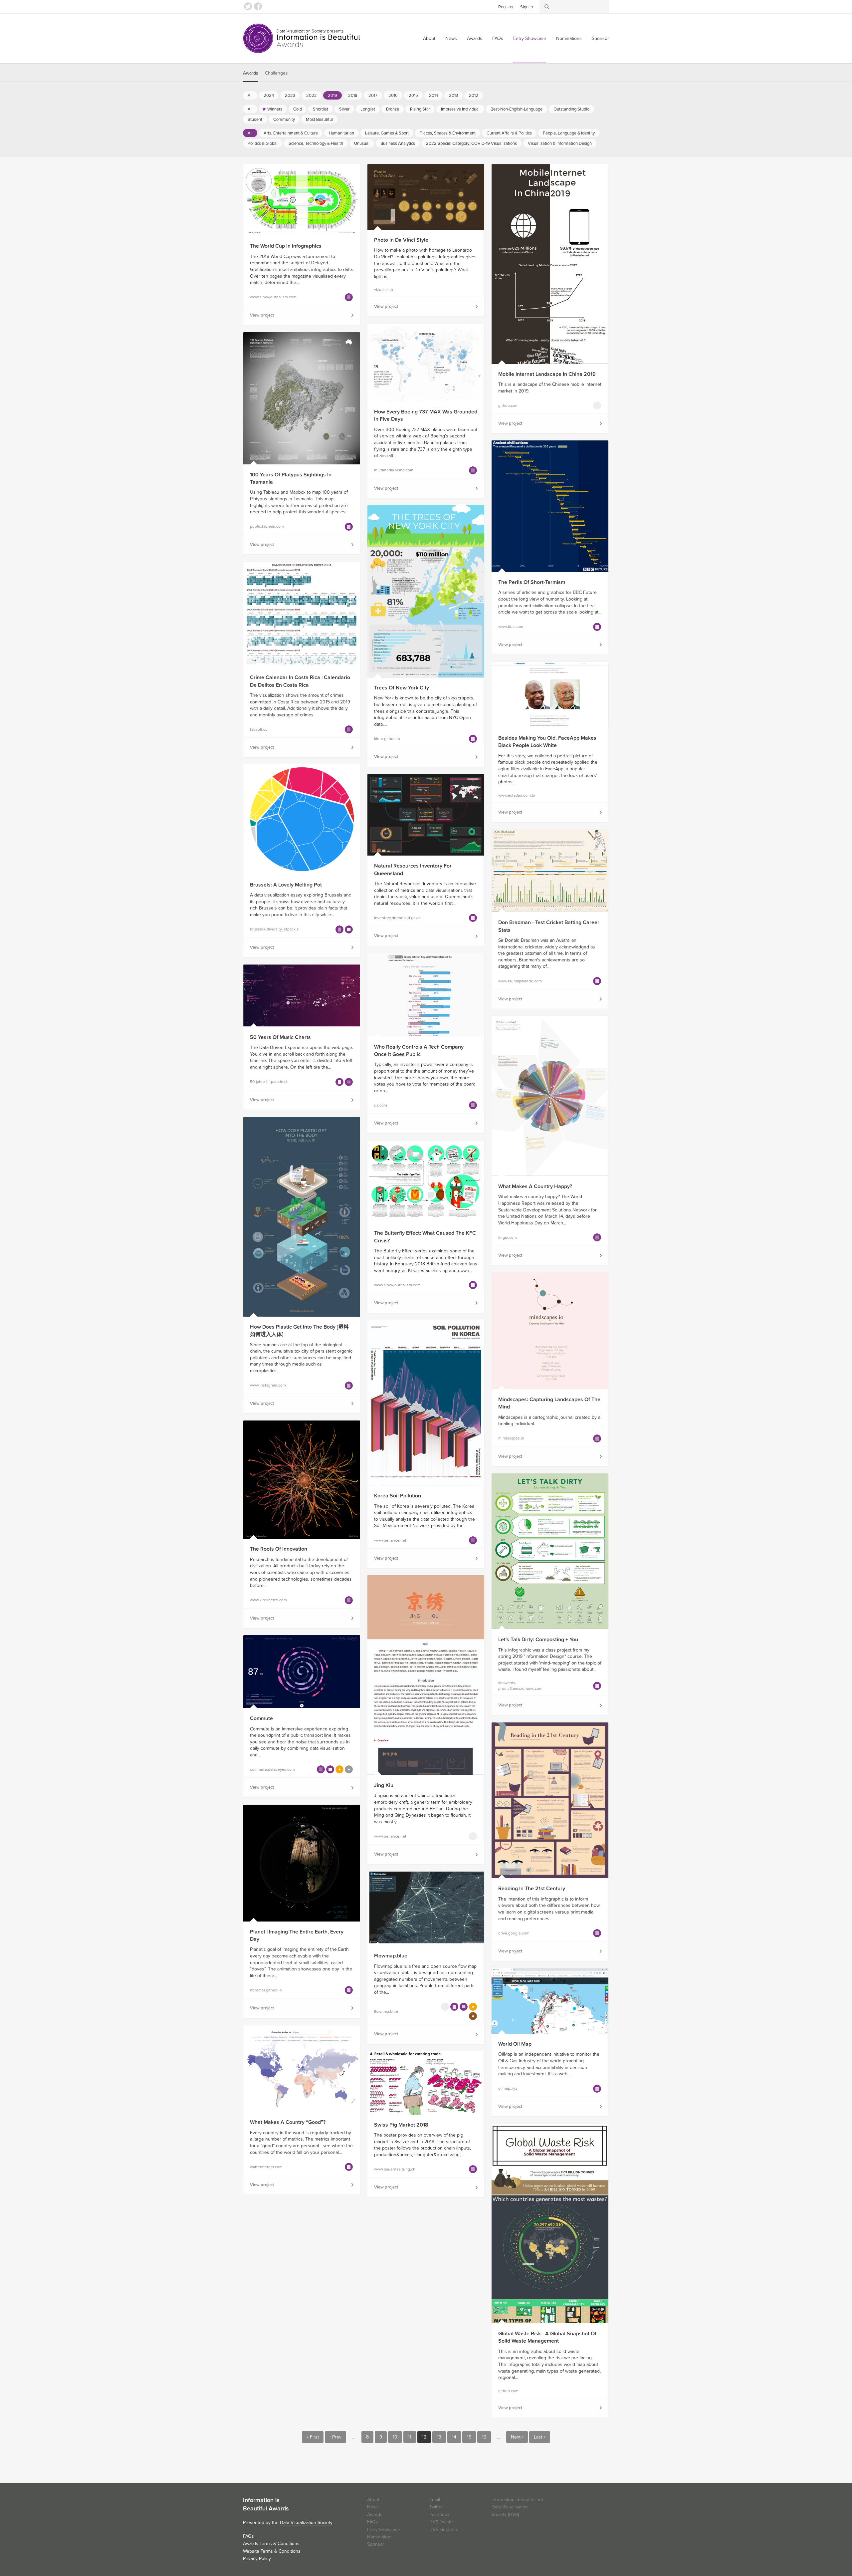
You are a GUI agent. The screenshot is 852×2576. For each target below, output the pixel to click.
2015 (413, 96)
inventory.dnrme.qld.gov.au (398, 918)
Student (255, 120)
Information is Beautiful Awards (302, 38)
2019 (332, 96)
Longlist (368, 109)
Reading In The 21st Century (532, 1889)
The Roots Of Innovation (279, 1549)
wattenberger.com (266, 2167)
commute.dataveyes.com (272, 1769)
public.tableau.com (267, 526)
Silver (344, 109)
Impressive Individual (460, 109)
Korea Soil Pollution (398, 1496)
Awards (475, 38)
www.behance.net (390, 1540)
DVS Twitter (441, 2522)
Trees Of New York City (402, 688)
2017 (373, 96)
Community (284, 120)
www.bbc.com (511, 627)
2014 (433, 96)
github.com (508, 405)
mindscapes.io (511, 1438)
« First (313, 2437)
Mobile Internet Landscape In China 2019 (547, 374)
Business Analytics (398, 143)
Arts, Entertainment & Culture (291, 133)
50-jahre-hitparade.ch (269, 1082)
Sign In (527, 7)
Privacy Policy (257, 2559)
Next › (517, 2437)
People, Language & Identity (569, 133)
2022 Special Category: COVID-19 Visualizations (471, 143)
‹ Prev (335, 2437)
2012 (474, 96)
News (451, 38)
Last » (540, 2437)
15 (469, 2437)
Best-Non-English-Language (517, 109)
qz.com (381, 1105)
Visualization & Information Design (560, 143)
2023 (290, 96)
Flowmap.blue (391, 1956)
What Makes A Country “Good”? (288, 2122)
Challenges (276, 73)
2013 (453, 96)
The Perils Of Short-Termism (532, 582)
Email (435, 2500)
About (429, 38)
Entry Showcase (530, 38)
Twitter (248, 6)
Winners (275, 109)
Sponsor (600, 38)
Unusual (362, 143)
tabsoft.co (259, 729)
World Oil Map (515, 2044)
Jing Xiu (384, 1785)
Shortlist (320, 109)
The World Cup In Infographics (286, 246)
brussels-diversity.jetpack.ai (275, 929)
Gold (298, 109)
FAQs (498, 38)
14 (454, 2437)
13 (439, 2437)
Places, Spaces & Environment (448, 133)
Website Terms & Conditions (272, 2551)
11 (410, 2437)
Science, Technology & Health (316, 143)
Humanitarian (341, 133)
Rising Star (420, 109)
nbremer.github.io (266, 1990)
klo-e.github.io (387, 739)
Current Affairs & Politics (509, 133)
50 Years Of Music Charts (280, 1037)
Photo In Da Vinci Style (401, 240)
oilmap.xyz (508, 2088)
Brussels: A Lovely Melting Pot (286, 885)
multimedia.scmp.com (394, 470)
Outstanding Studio (571, 109)
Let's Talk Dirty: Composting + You (538, 1640)
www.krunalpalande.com (520, 981)
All (250, 96)
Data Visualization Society (306, 2523)
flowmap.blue (386, 2011)
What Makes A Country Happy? (535, 1186)
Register (506, 7)
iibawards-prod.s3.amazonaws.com (520, 1686)
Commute (261, 1718)
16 (484, 2437)
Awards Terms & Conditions (271, 2544)
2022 (312, 96)
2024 (269, 96)
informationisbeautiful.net (517, 2500)
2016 (393, 96)
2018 (353, 96)
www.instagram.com (268, 1385)
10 (395, 2437)
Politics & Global (263, 143)
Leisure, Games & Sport (387, 133)
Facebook (258, 6)
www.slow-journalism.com (273, 297)
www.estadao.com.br (517, 795)
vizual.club (384, 290)
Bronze (393, 109)
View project (262, 315)
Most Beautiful (319, 120)
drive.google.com (514, 1933)
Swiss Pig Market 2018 (401, 2125)
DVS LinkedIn (443, 2530)
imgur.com (508, 1237)
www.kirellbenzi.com (268, 1600)
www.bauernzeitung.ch (395, 2169)
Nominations (569, 38)
